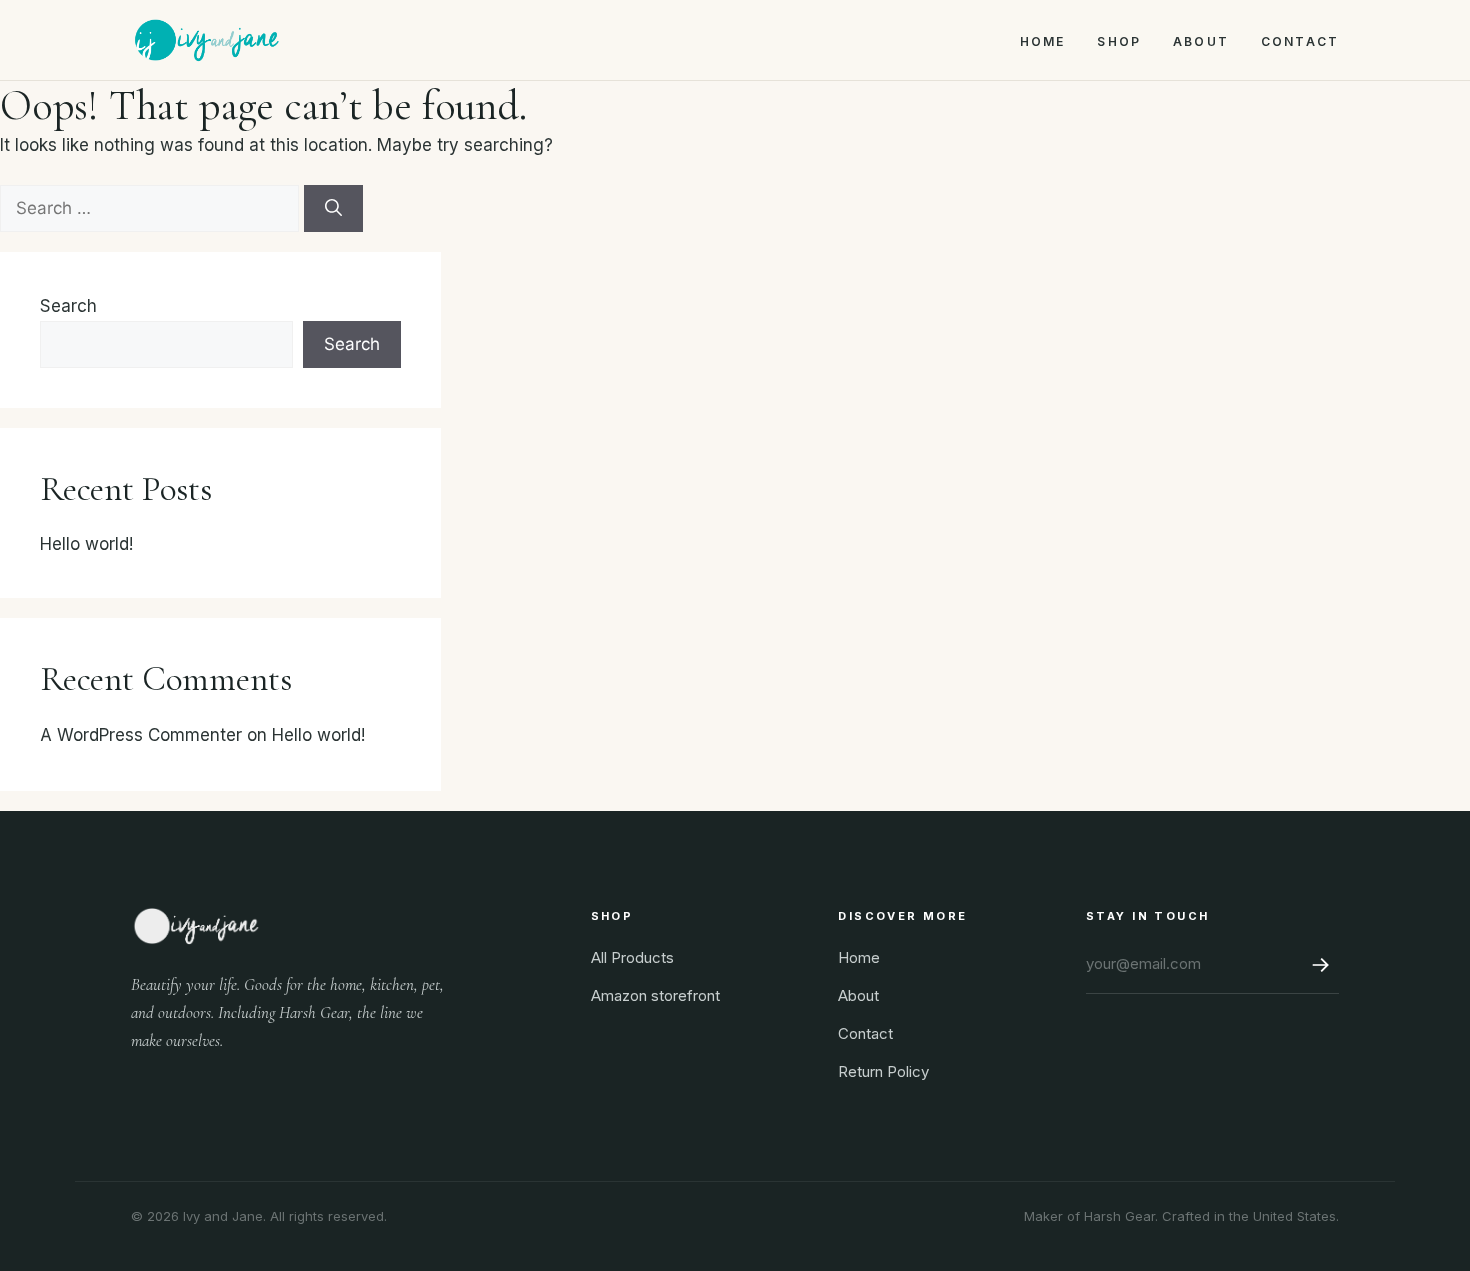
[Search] (333, 209)
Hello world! (86, 544)
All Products (632, 957)
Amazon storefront (655, 995)
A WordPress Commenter (141, 735)
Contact (1300, 41)
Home (1043, 41)
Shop (1119, 41)
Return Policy (883, 1071)
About (1201, 41)
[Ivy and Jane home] (206, 40)
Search (68, 306)
